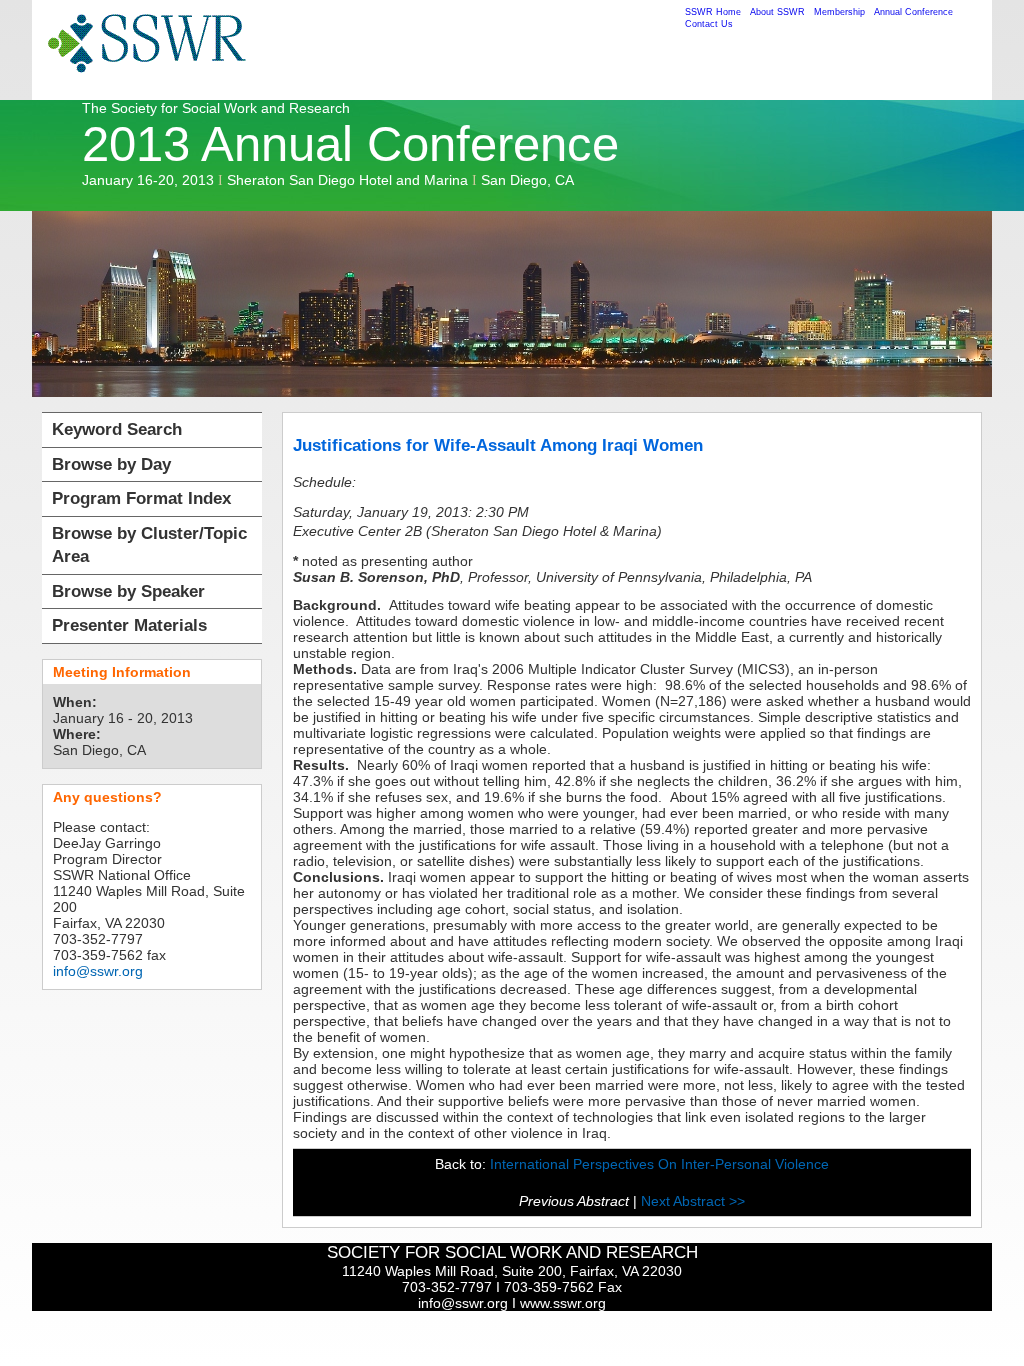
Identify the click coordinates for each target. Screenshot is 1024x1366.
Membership (839, 12)
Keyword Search (117, 429)
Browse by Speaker (128, 591)
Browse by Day (111, 464)
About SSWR (777, 12)
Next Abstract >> (693, 1201)
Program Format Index (141, 498)
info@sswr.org (98, 971)
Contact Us (709, 24)
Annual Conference (913, 12)
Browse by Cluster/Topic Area (149, 545)
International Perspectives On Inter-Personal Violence (659, 1164)
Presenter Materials (129, 625)
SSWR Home (713, 12)
